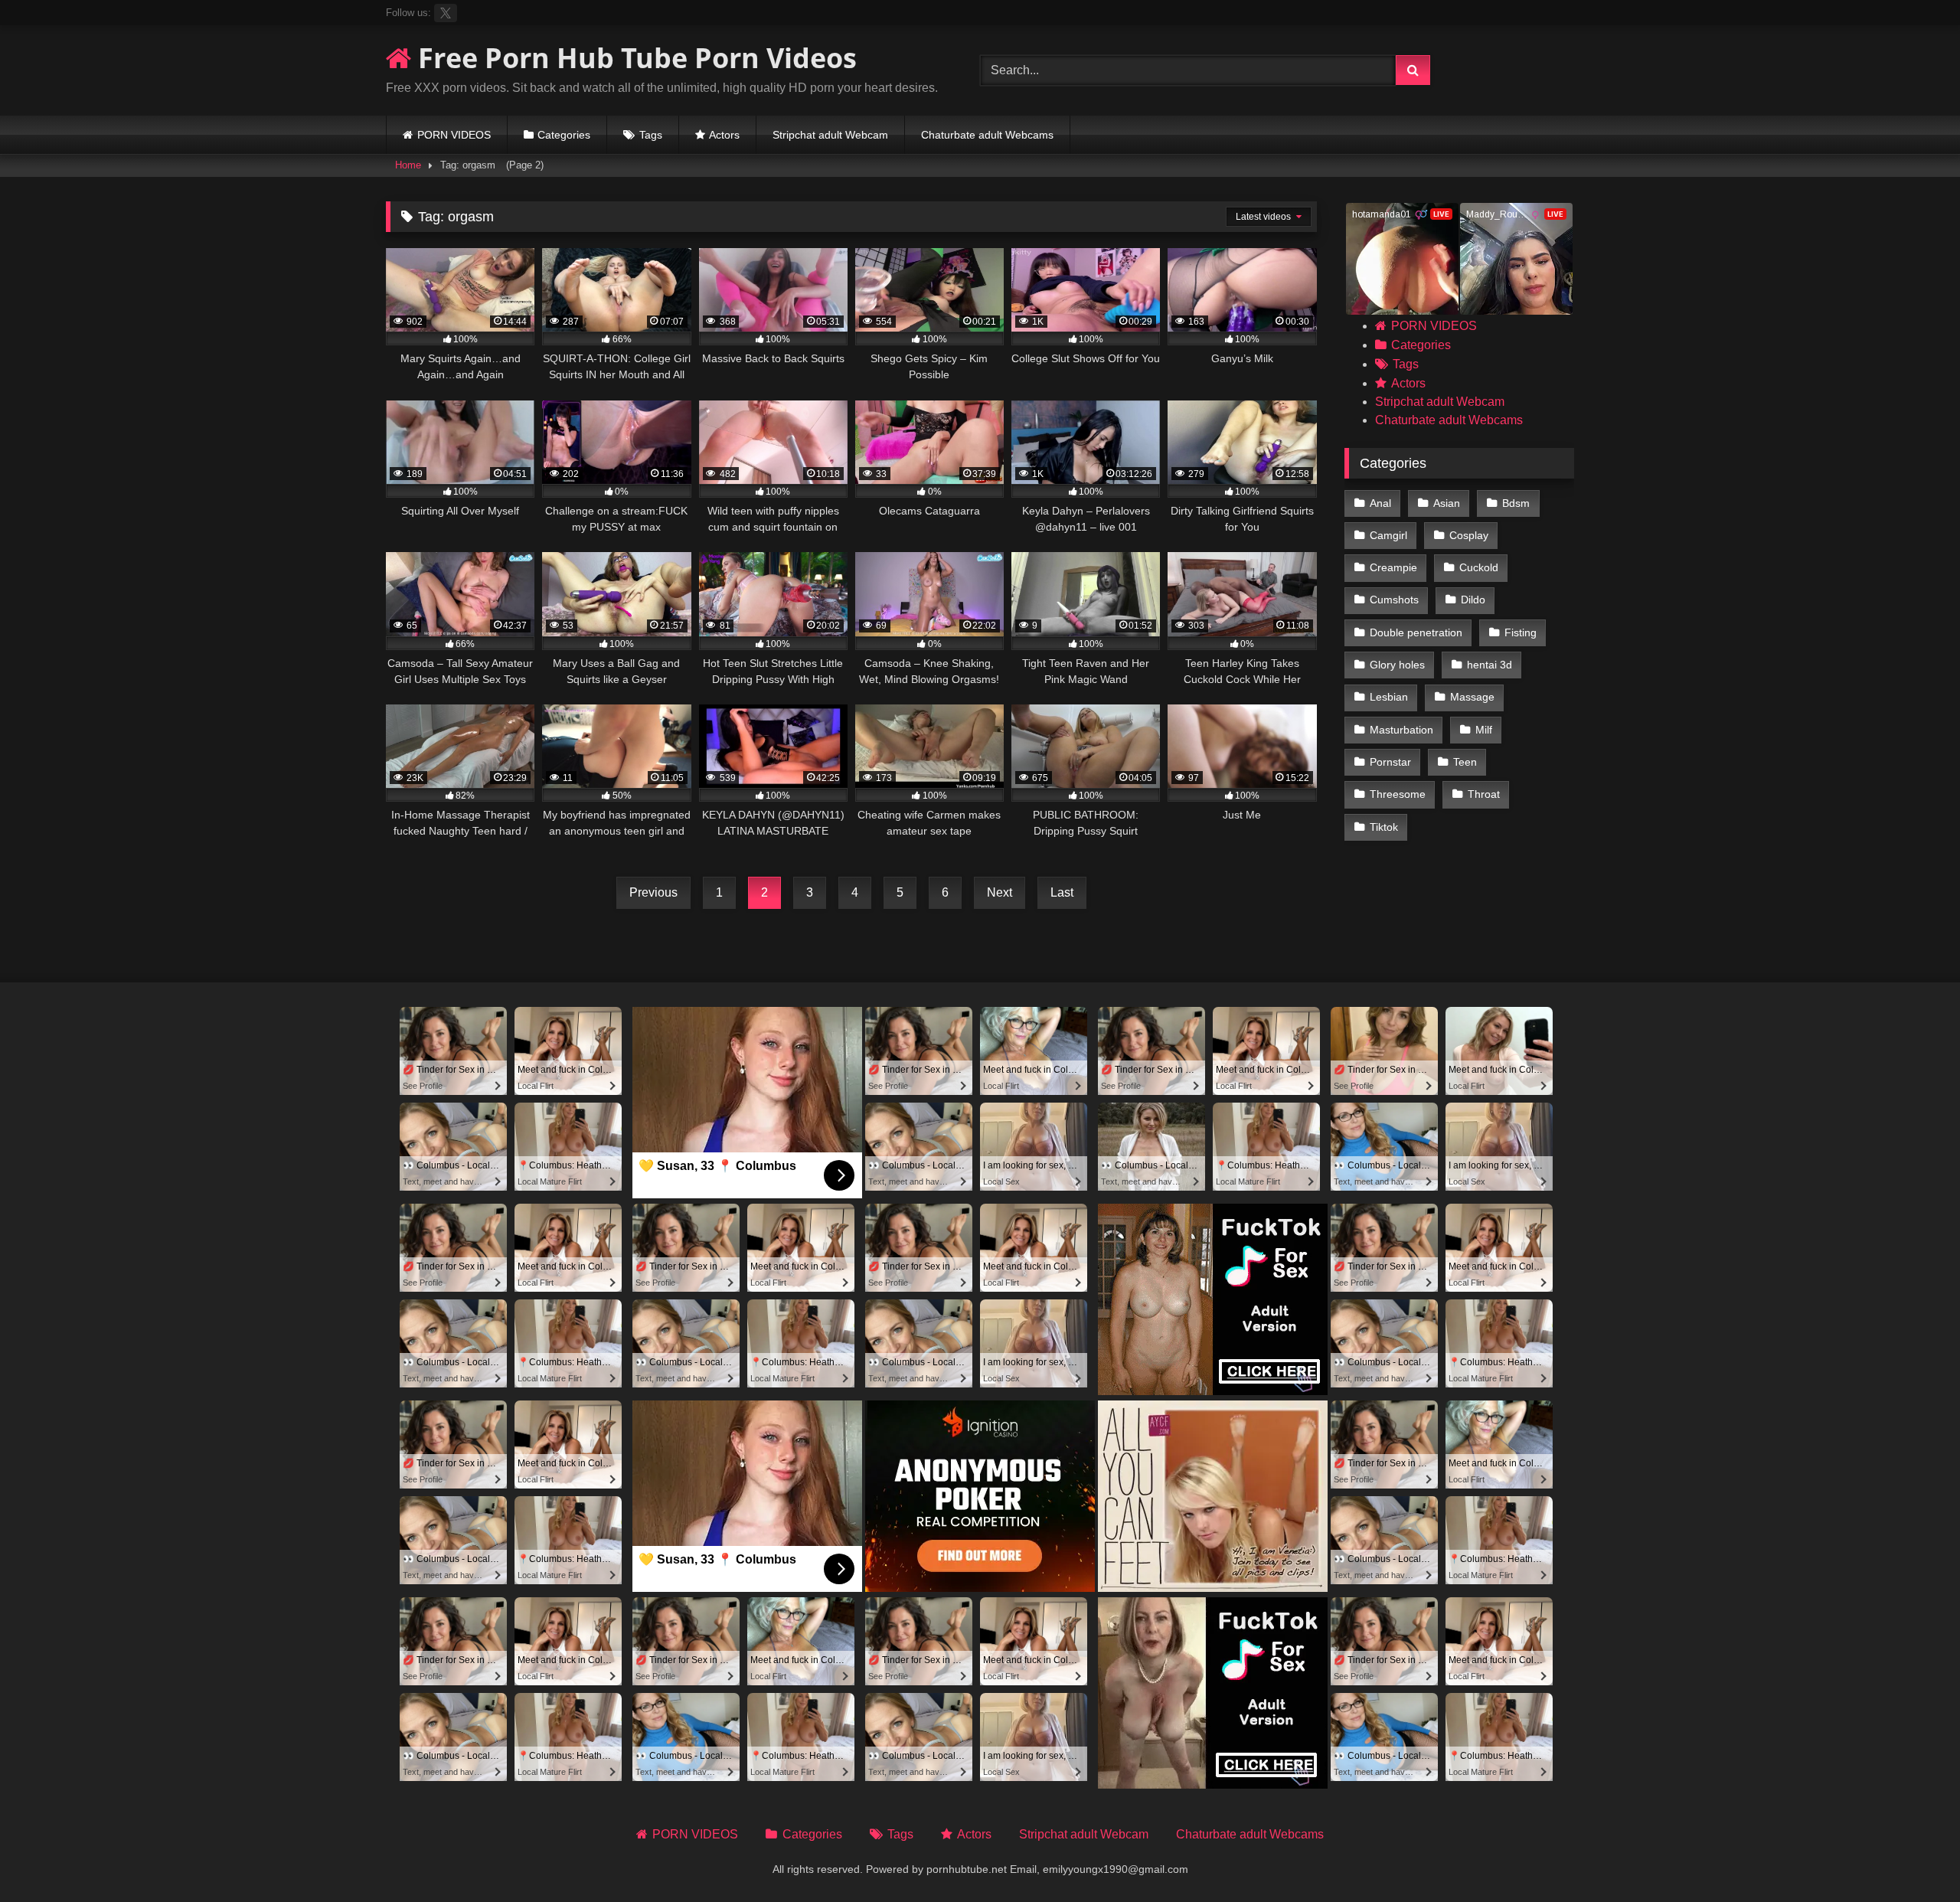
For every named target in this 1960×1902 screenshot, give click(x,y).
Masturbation (1401, 730)
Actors (724, 135)
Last (1062, 892)
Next (1000, 892)
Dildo (1473, 600)
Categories (564, 135)
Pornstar (1390, 762)
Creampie (1393, 567)
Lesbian (1389, 697)
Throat (1484, 794)
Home (408, 165)
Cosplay (1469, 535)
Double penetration (1416, 632)
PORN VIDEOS (454, 135)
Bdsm (1516, 503)
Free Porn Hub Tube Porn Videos (634, 58)
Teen (1465, 762)
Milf (1484, 730)
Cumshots (1394, 600)
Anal (1380, 503)
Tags (651, 135)
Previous (653, 892)
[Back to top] (1913, 1856)
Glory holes (1397, 665)
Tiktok (1384, 827)
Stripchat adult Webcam (830, 135)
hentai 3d (1490, 665)
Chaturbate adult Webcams (987, 135)
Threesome (1398, 794)
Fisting (1521, 632)
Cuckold (1479, 567)
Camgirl (1388, 535)
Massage (1472, 697)
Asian (1447, 503)
